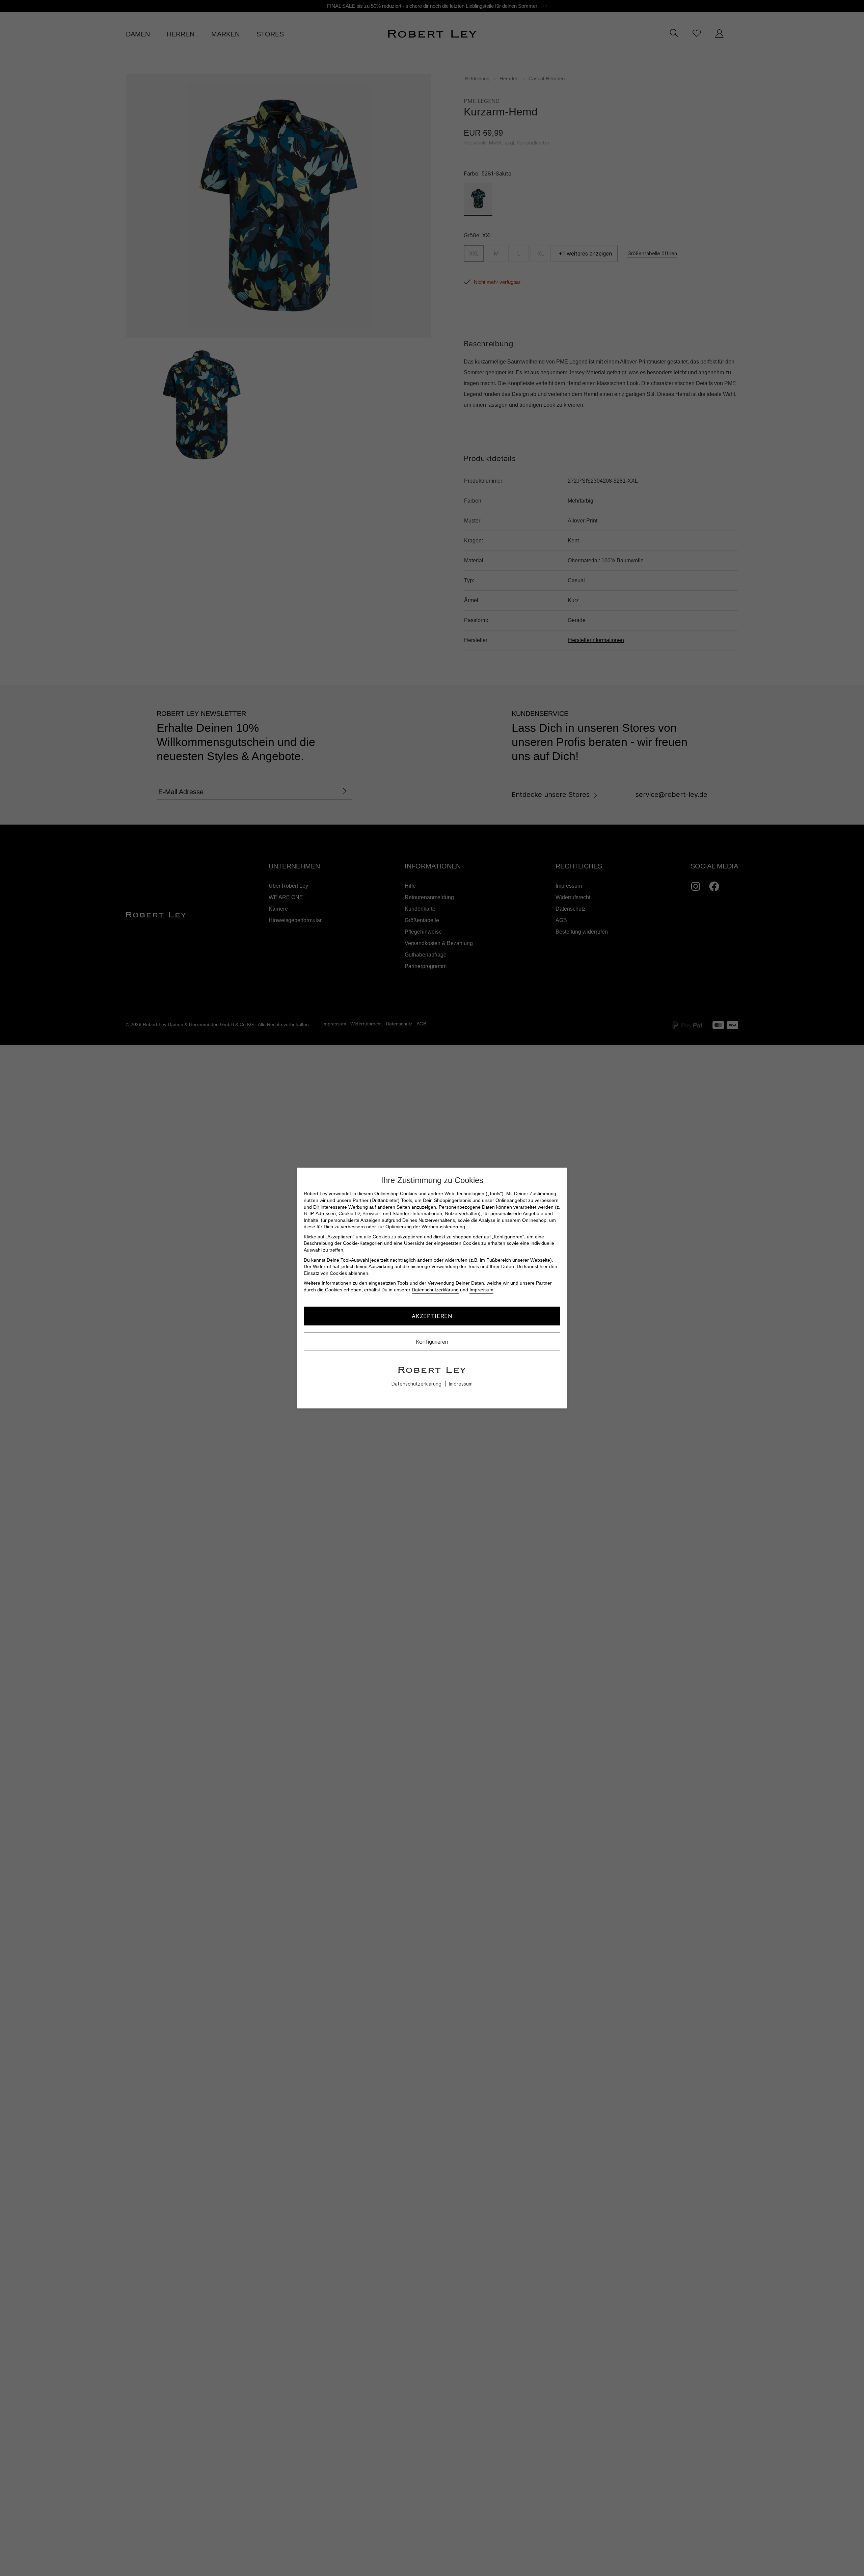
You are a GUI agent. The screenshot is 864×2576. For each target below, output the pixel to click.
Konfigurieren (432, 1341)
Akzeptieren (432, 1316)
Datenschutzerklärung (435, 1290)
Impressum (481, 1290)
